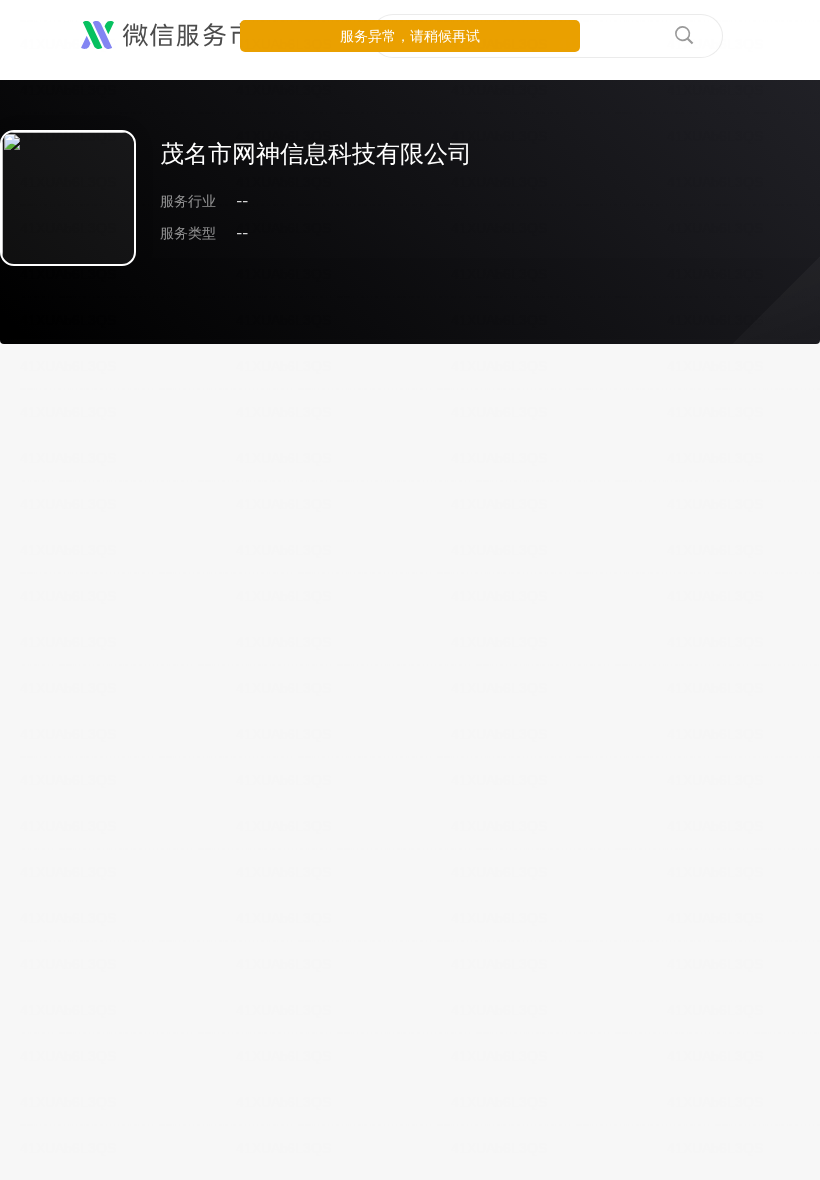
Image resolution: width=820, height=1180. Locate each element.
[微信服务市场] (179, 36)
